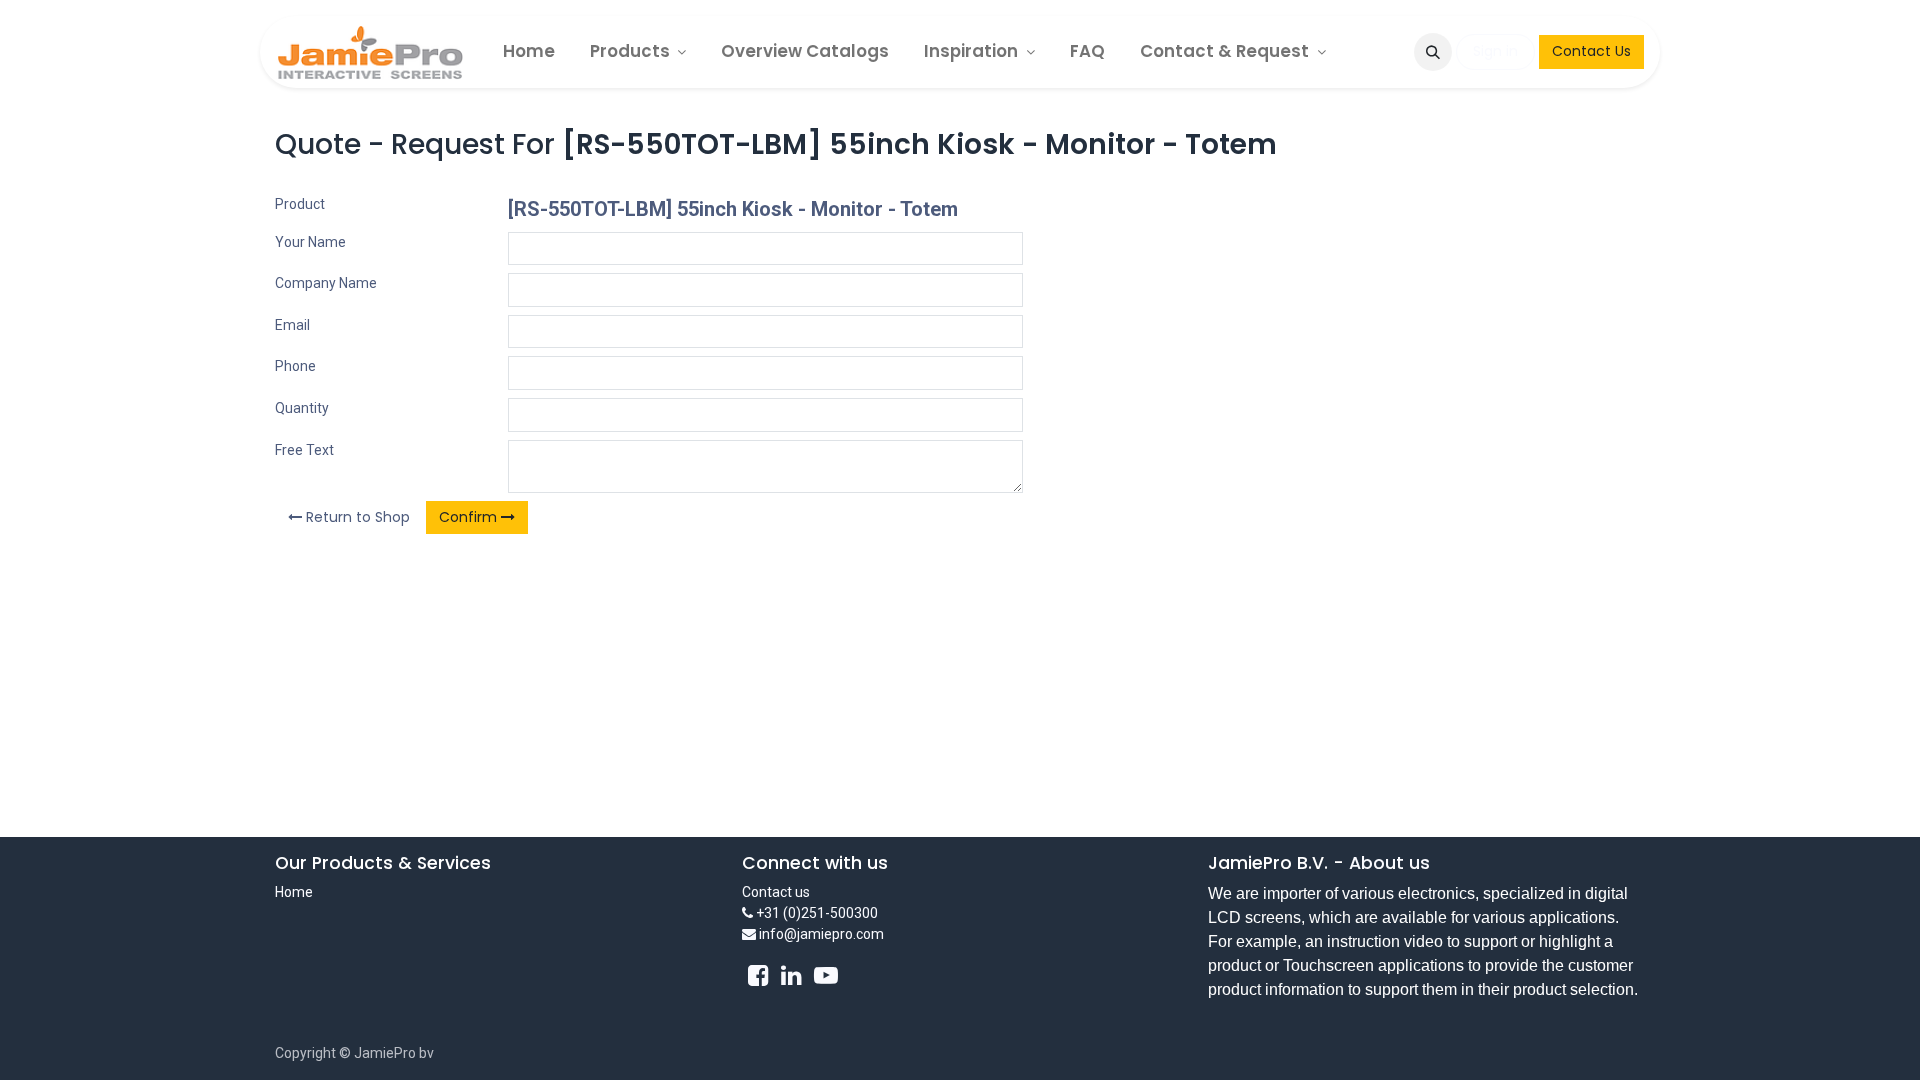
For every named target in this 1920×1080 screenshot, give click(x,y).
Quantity (302, 408)
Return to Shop (356, 517)
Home (294, 892)
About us (1389, 863)
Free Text (304, 450)
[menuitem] (529, 51)
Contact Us (1591, 51)
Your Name (310, 242)
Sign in (1495, 51)
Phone (295, 366)
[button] (1433, 52)
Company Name (326, 283)
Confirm (470, 517)
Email (292, 325)
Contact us (776, 892)
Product (300, 204)
